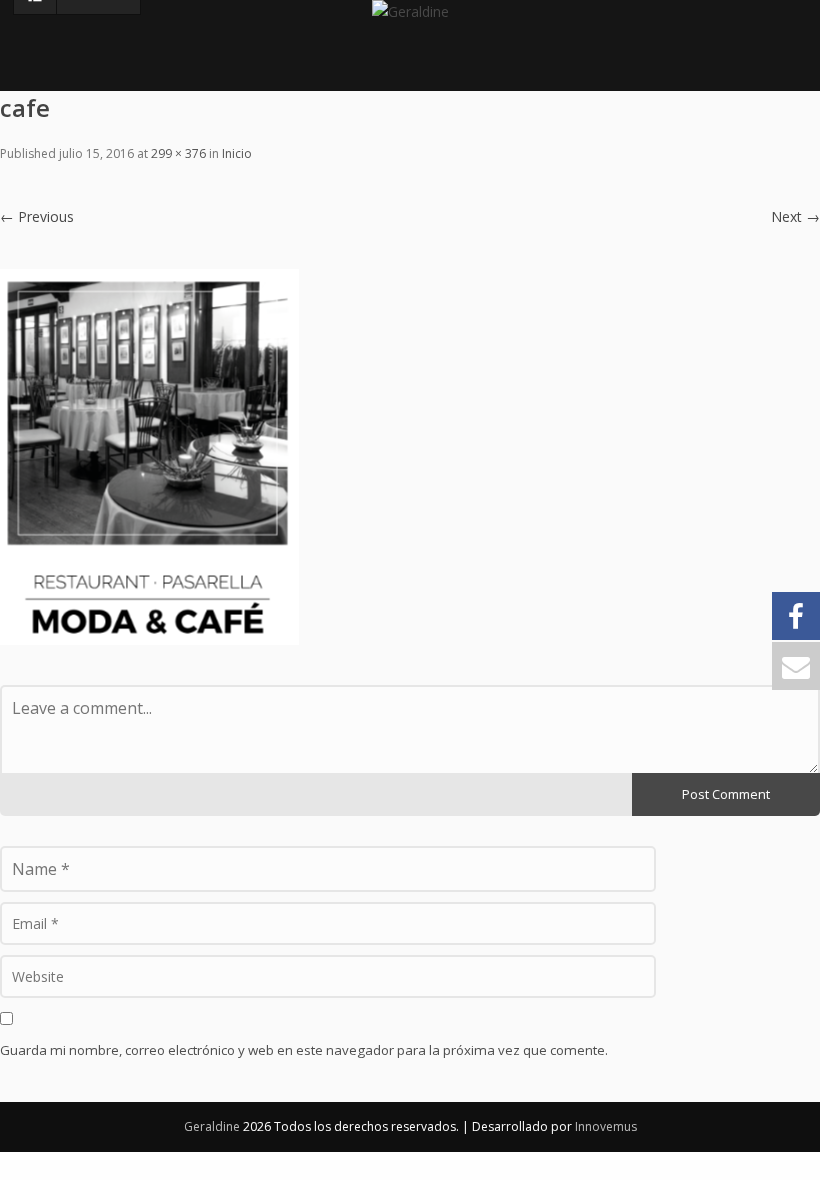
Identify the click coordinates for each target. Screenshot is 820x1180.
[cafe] (149, 455)
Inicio (237, 153)
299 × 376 (178, 153)
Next (795, 216)
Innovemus (606, 1126)
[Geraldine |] (410, 20)
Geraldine (213, 1126)
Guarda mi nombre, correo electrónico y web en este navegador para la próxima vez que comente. (304, 1050)
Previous (37, 216)
